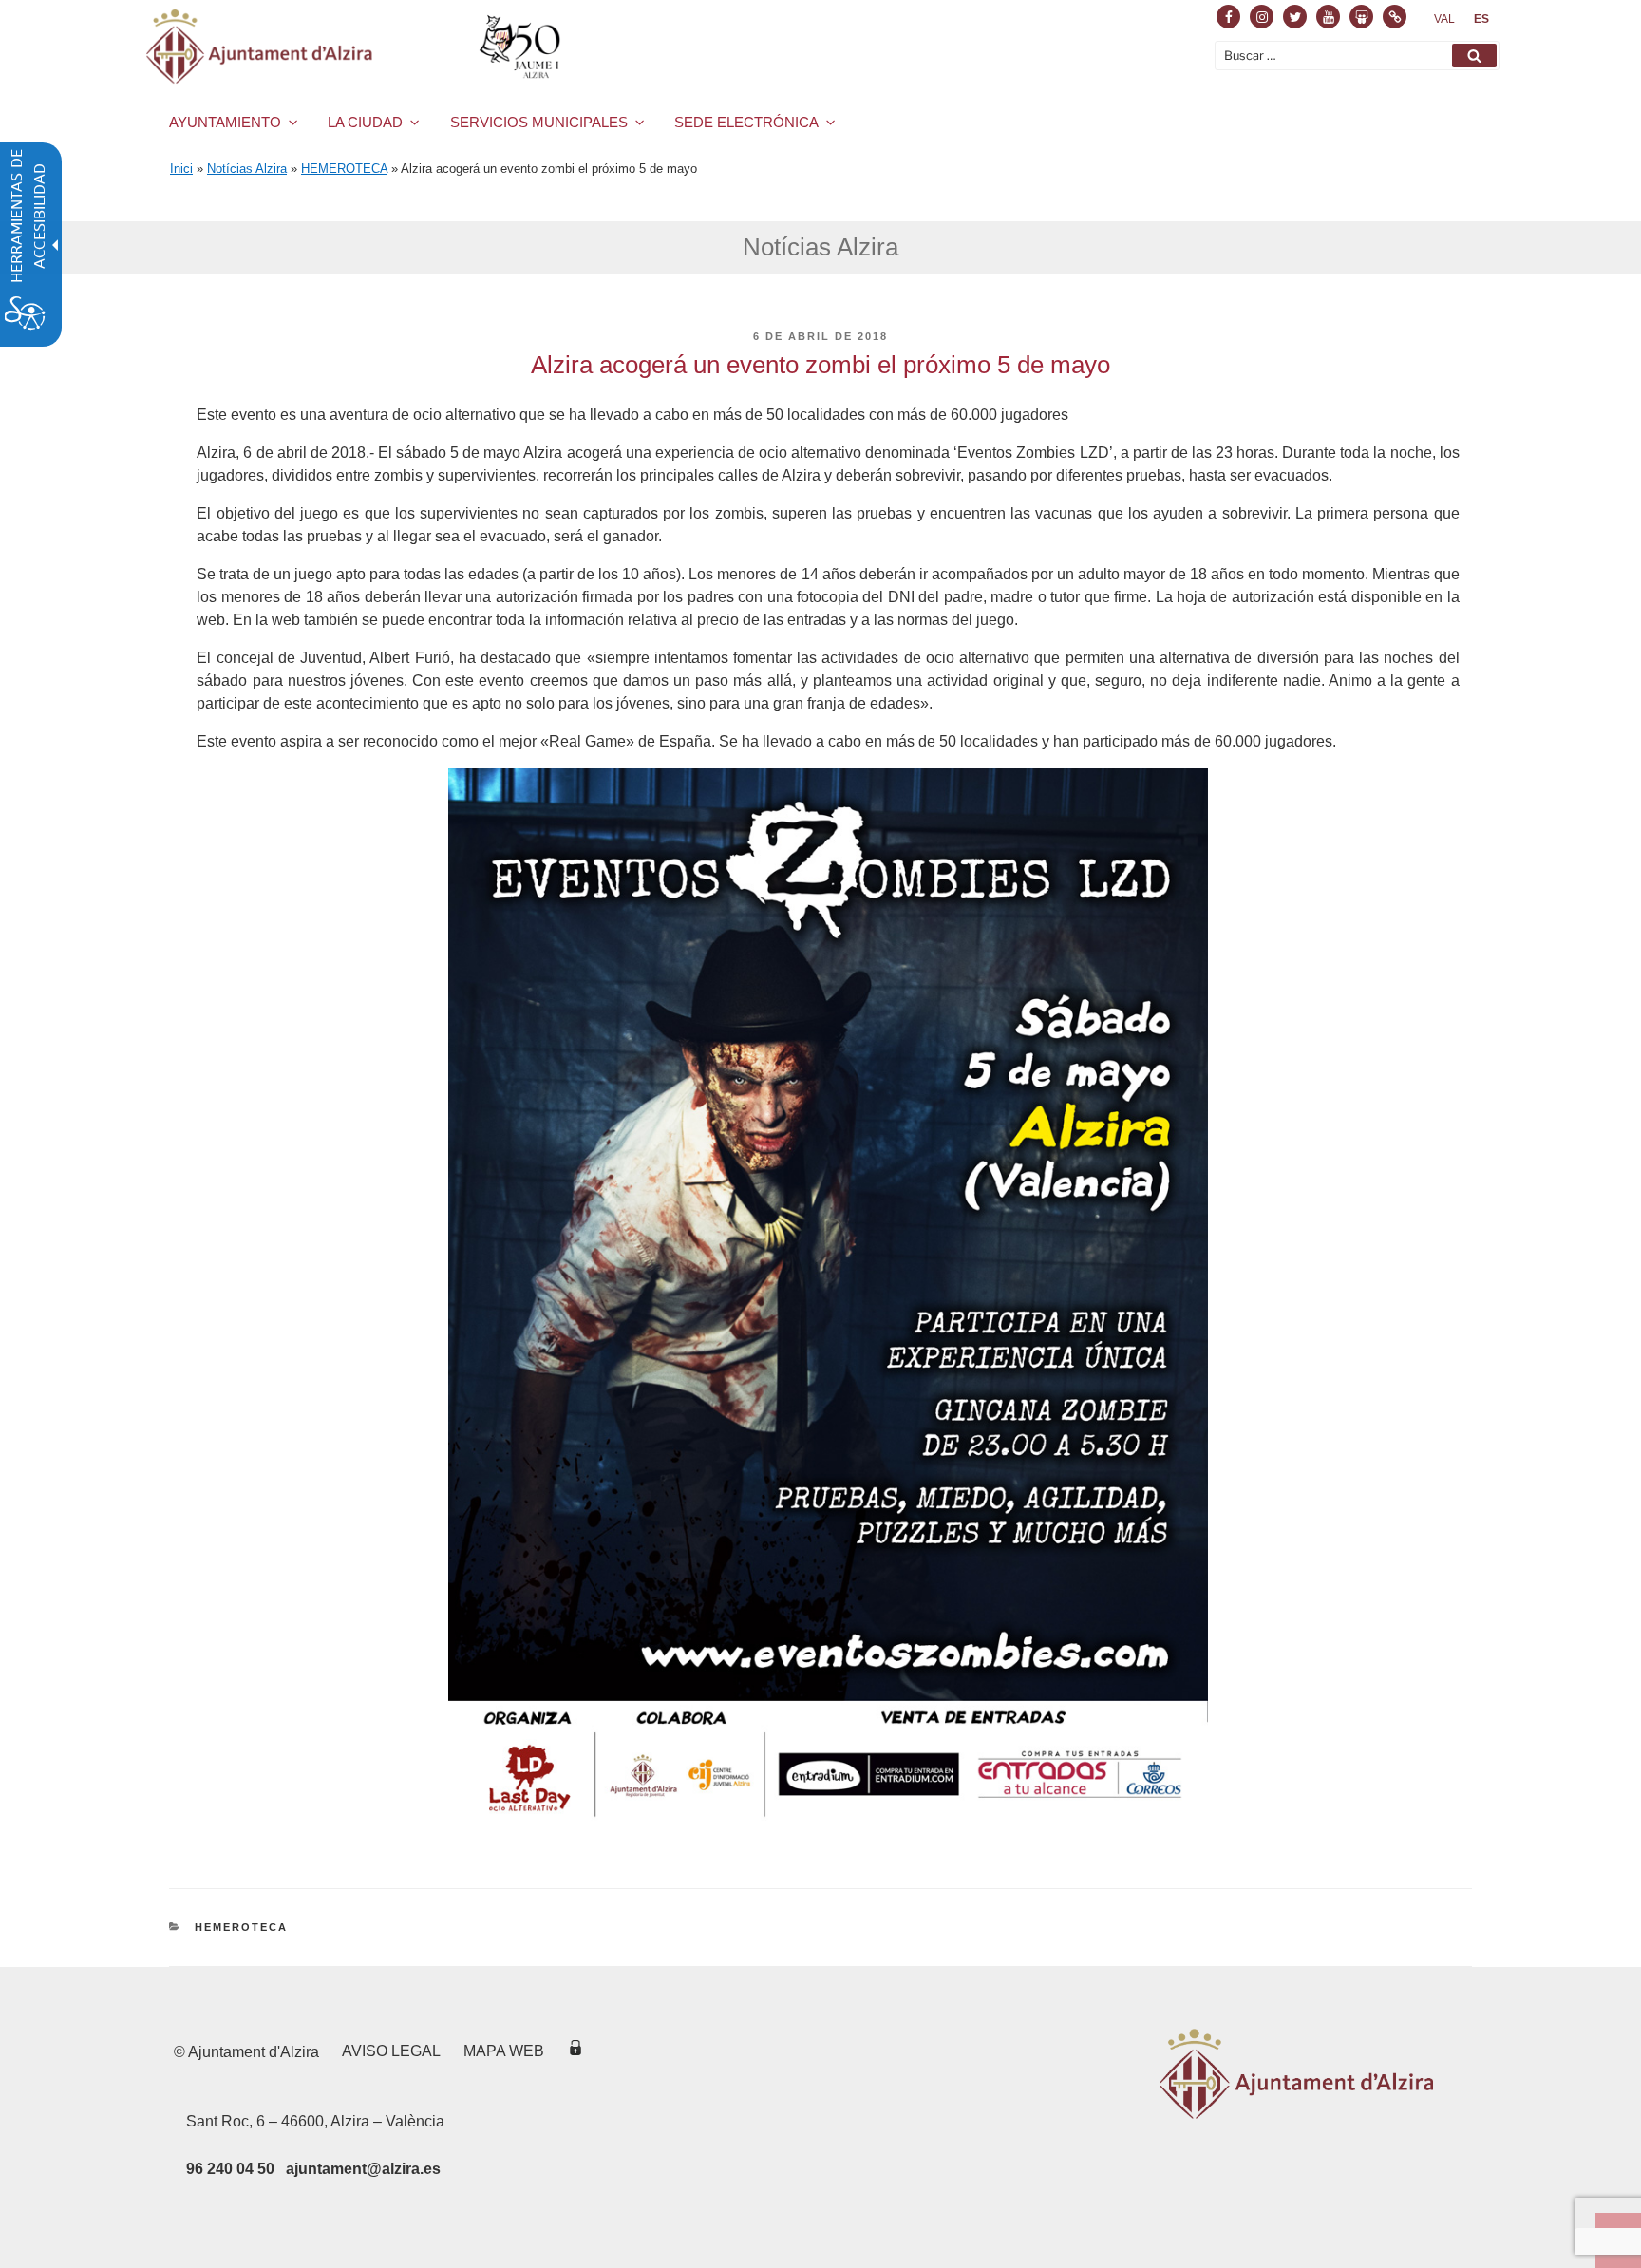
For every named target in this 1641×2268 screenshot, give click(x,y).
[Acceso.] (575, 2051)
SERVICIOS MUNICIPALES (539, 122)
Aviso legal (391, 2051)
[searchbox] (1357, 56)
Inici (181, 169)
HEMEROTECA (344, 169)
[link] (1444, 19)
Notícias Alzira (247, 169)
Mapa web (504, 2051)
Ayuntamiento (225, 122)
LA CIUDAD (365, 122)
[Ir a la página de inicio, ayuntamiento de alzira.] (357, 47)
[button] (1474, 56)
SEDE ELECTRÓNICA (746, 122)
